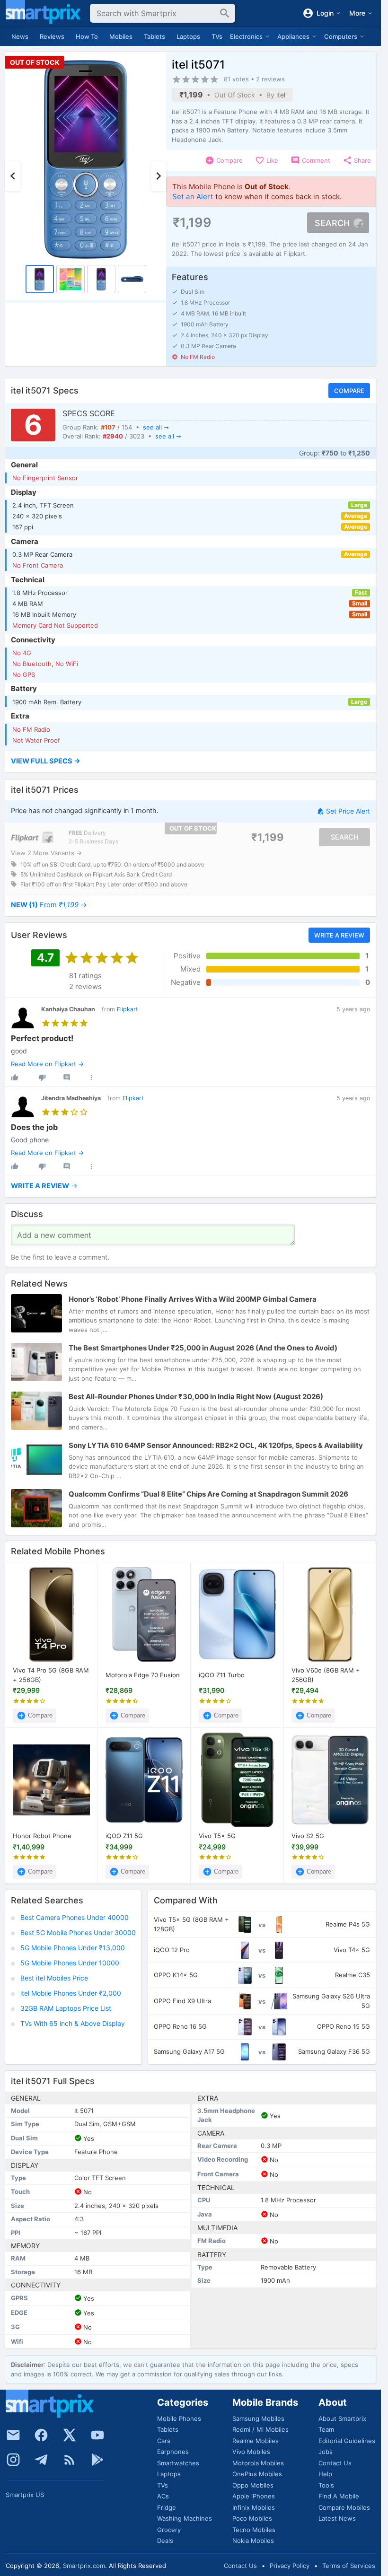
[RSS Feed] (70, 2460)
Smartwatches (178, 2463)
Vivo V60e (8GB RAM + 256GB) (326, 1675)
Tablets (154, 36)
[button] (190, 762)
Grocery (169, 2530)
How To (87, 36)
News (20, 36)
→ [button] (49, 905)
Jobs (326, 2452)
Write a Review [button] (339, 935)
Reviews (52, 36)
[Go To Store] (32, 837)
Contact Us (335, 2463)
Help (325, 2474)
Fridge (167, 2507)
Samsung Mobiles (258, 2418)
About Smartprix (342, 2418)
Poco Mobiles (252, 2518)
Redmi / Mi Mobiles (260, 2429)
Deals (165, 2541)
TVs (217, 36)
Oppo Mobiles (253, 2485)
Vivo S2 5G (308, 1836)
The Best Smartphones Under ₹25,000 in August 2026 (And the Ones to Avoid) (203, 1347)
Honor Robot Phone (42, 1836)
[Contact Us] (13, 2435)
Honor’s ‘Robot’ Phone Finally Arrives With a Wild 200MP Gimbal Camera (193, 1299)
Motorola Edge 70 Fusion (143, 1675)
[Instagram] (13, 2460)
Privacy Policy (290, 2566)
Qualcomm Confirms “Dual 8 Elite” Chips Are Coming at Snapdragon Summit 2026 (208, 1494)
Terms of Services (349, 2566)
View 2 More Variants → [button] (46, 852)
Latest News (337, 2518)
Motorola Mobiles (258, 2463)
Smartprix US (25, 2495)
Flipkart (128, 1009)
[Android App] (97, 2460)
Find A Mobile (339, 2496)
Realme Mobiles (256, 2441)
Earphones (173, 2452)
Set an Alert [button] (193, 197)
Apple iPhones (254, 2496)
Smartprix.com (84, 2566)
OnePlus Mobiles (257, 2474)
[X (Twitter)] (70, 2435)
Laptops (188, 36)
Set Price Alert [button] (348, 811)
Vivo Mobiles (251, 2452)
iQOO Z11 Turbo (222, 1675)
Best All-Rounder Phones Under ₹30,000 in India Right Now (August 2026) (196, 1396)
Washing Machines (185, 2518)
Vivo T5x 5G (217, 1836)
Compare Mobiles (344, 2507)
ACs (163, 2496)
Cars (164, 2441)
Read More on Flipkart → (47, 1064)
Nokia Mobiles (253, 2541)
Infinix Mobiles (254, 2507)
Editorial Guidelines (347, 2441)
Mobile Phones (179, 2418)
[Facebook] (41, 2435)
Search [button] (332, 223)
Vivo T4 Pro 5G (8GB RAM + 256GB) (51, 1675)
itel (281, 95)
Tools (326, 2485)
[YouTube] (97, 2435)
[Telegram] (41, 2460)
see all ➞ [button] (156, 427)
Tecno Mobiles (254, 2530)
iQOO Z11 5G (124, 1836)
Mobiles (121, 36)
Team (326, 2429)
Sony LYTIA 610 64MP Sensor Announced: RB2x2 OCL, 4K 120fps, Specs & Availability (216, 1445)
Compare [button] (349, 391)
